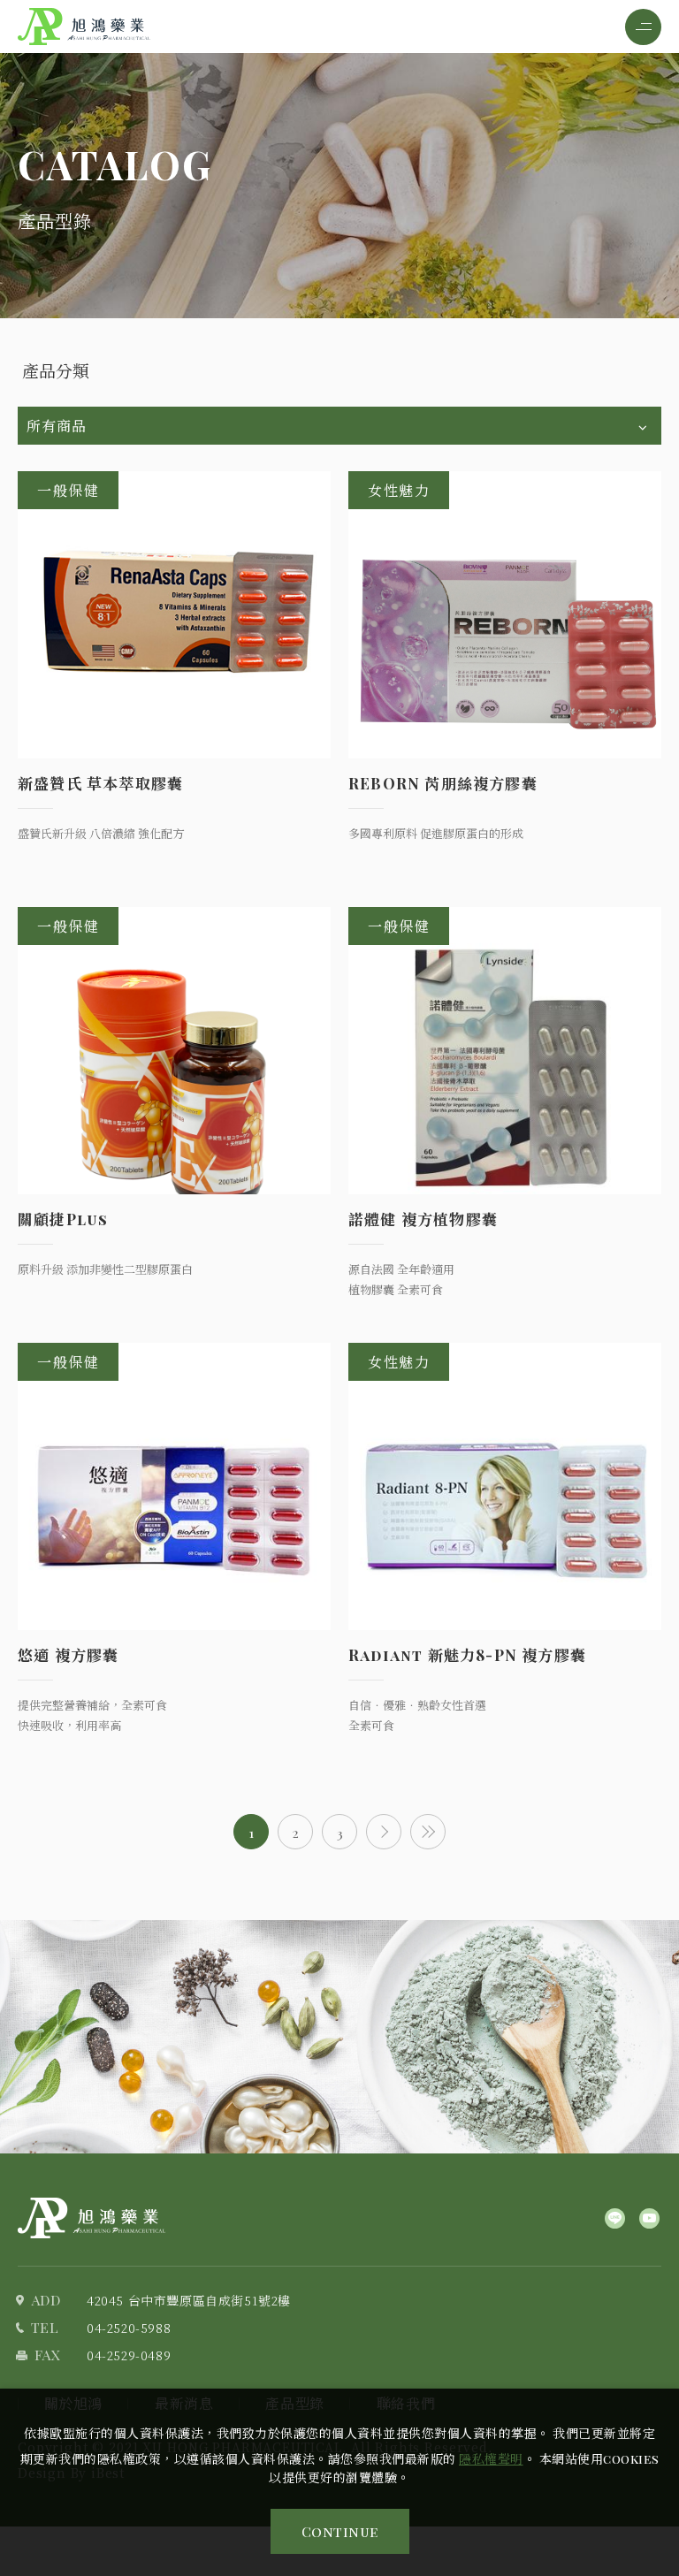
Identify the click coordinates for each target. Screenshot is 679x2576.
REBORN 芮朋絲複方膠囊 (443, 783)
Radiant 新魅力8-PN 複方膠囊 (467, 1655)
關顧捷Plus (63, 1219)
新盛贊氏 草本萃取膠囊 (100, 783)
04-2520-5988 (129, 2328)
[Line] (615, 2218)
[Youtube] (649, 2218)
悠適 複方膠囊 (68, 1655)
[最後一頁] (428, 1832)
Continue (340, 2531)
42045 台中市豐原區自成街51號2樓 (189, 2300)
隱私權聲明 (491, 2459)
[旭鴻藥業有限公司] (92, 2218)
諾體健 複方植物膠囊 (423, 1219)
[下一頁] (384, 1832)
